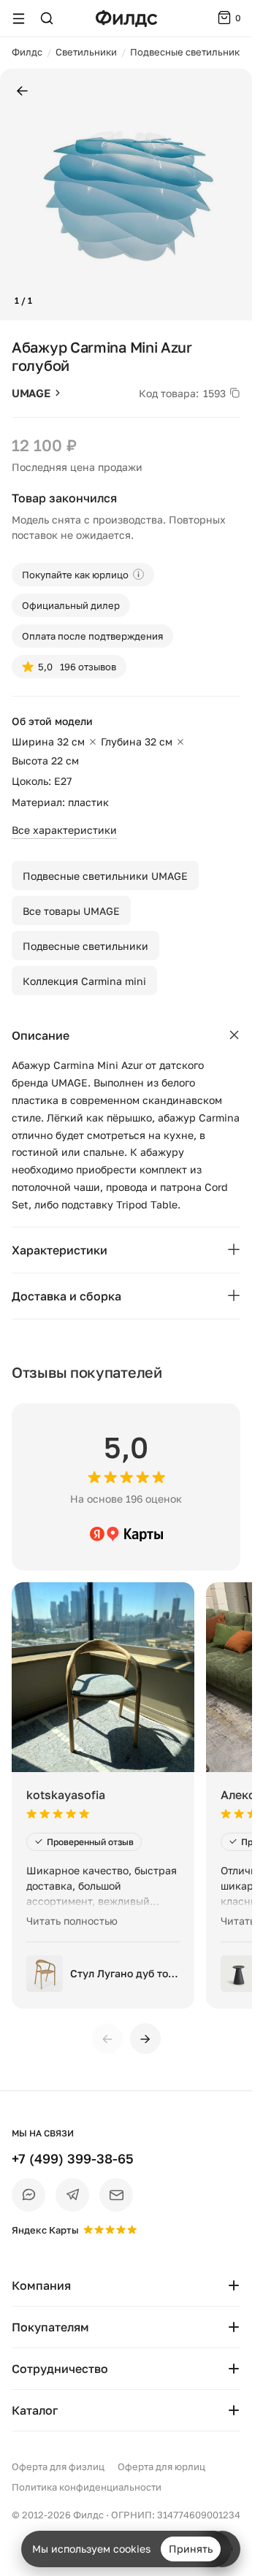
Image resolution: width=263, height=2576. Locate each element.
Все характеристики (64, 830)
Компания (41, 2285)
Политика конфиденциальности (87, 2487)
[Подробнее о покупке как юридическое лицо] (138, 574)
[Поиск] (47, 18)
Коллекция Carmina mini (84, 981)
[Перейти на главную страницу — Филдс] (126, 19)
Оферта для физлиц (58, 2466)
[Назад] (22, 92)
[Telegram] (72, 2195)
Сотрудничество (60, 2369)
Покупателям (50, 2327)
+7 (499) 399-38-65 (73, 2158)
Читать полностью (72, 1921)
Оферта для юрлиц (161, 2466)
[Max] (28, 2195)
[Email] (116, 2195)
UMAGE (31, 393)
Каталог (35, 2410)
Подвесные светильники (85, 946)
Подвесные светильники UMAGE (105, 876)
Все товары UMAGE (71, 911)
